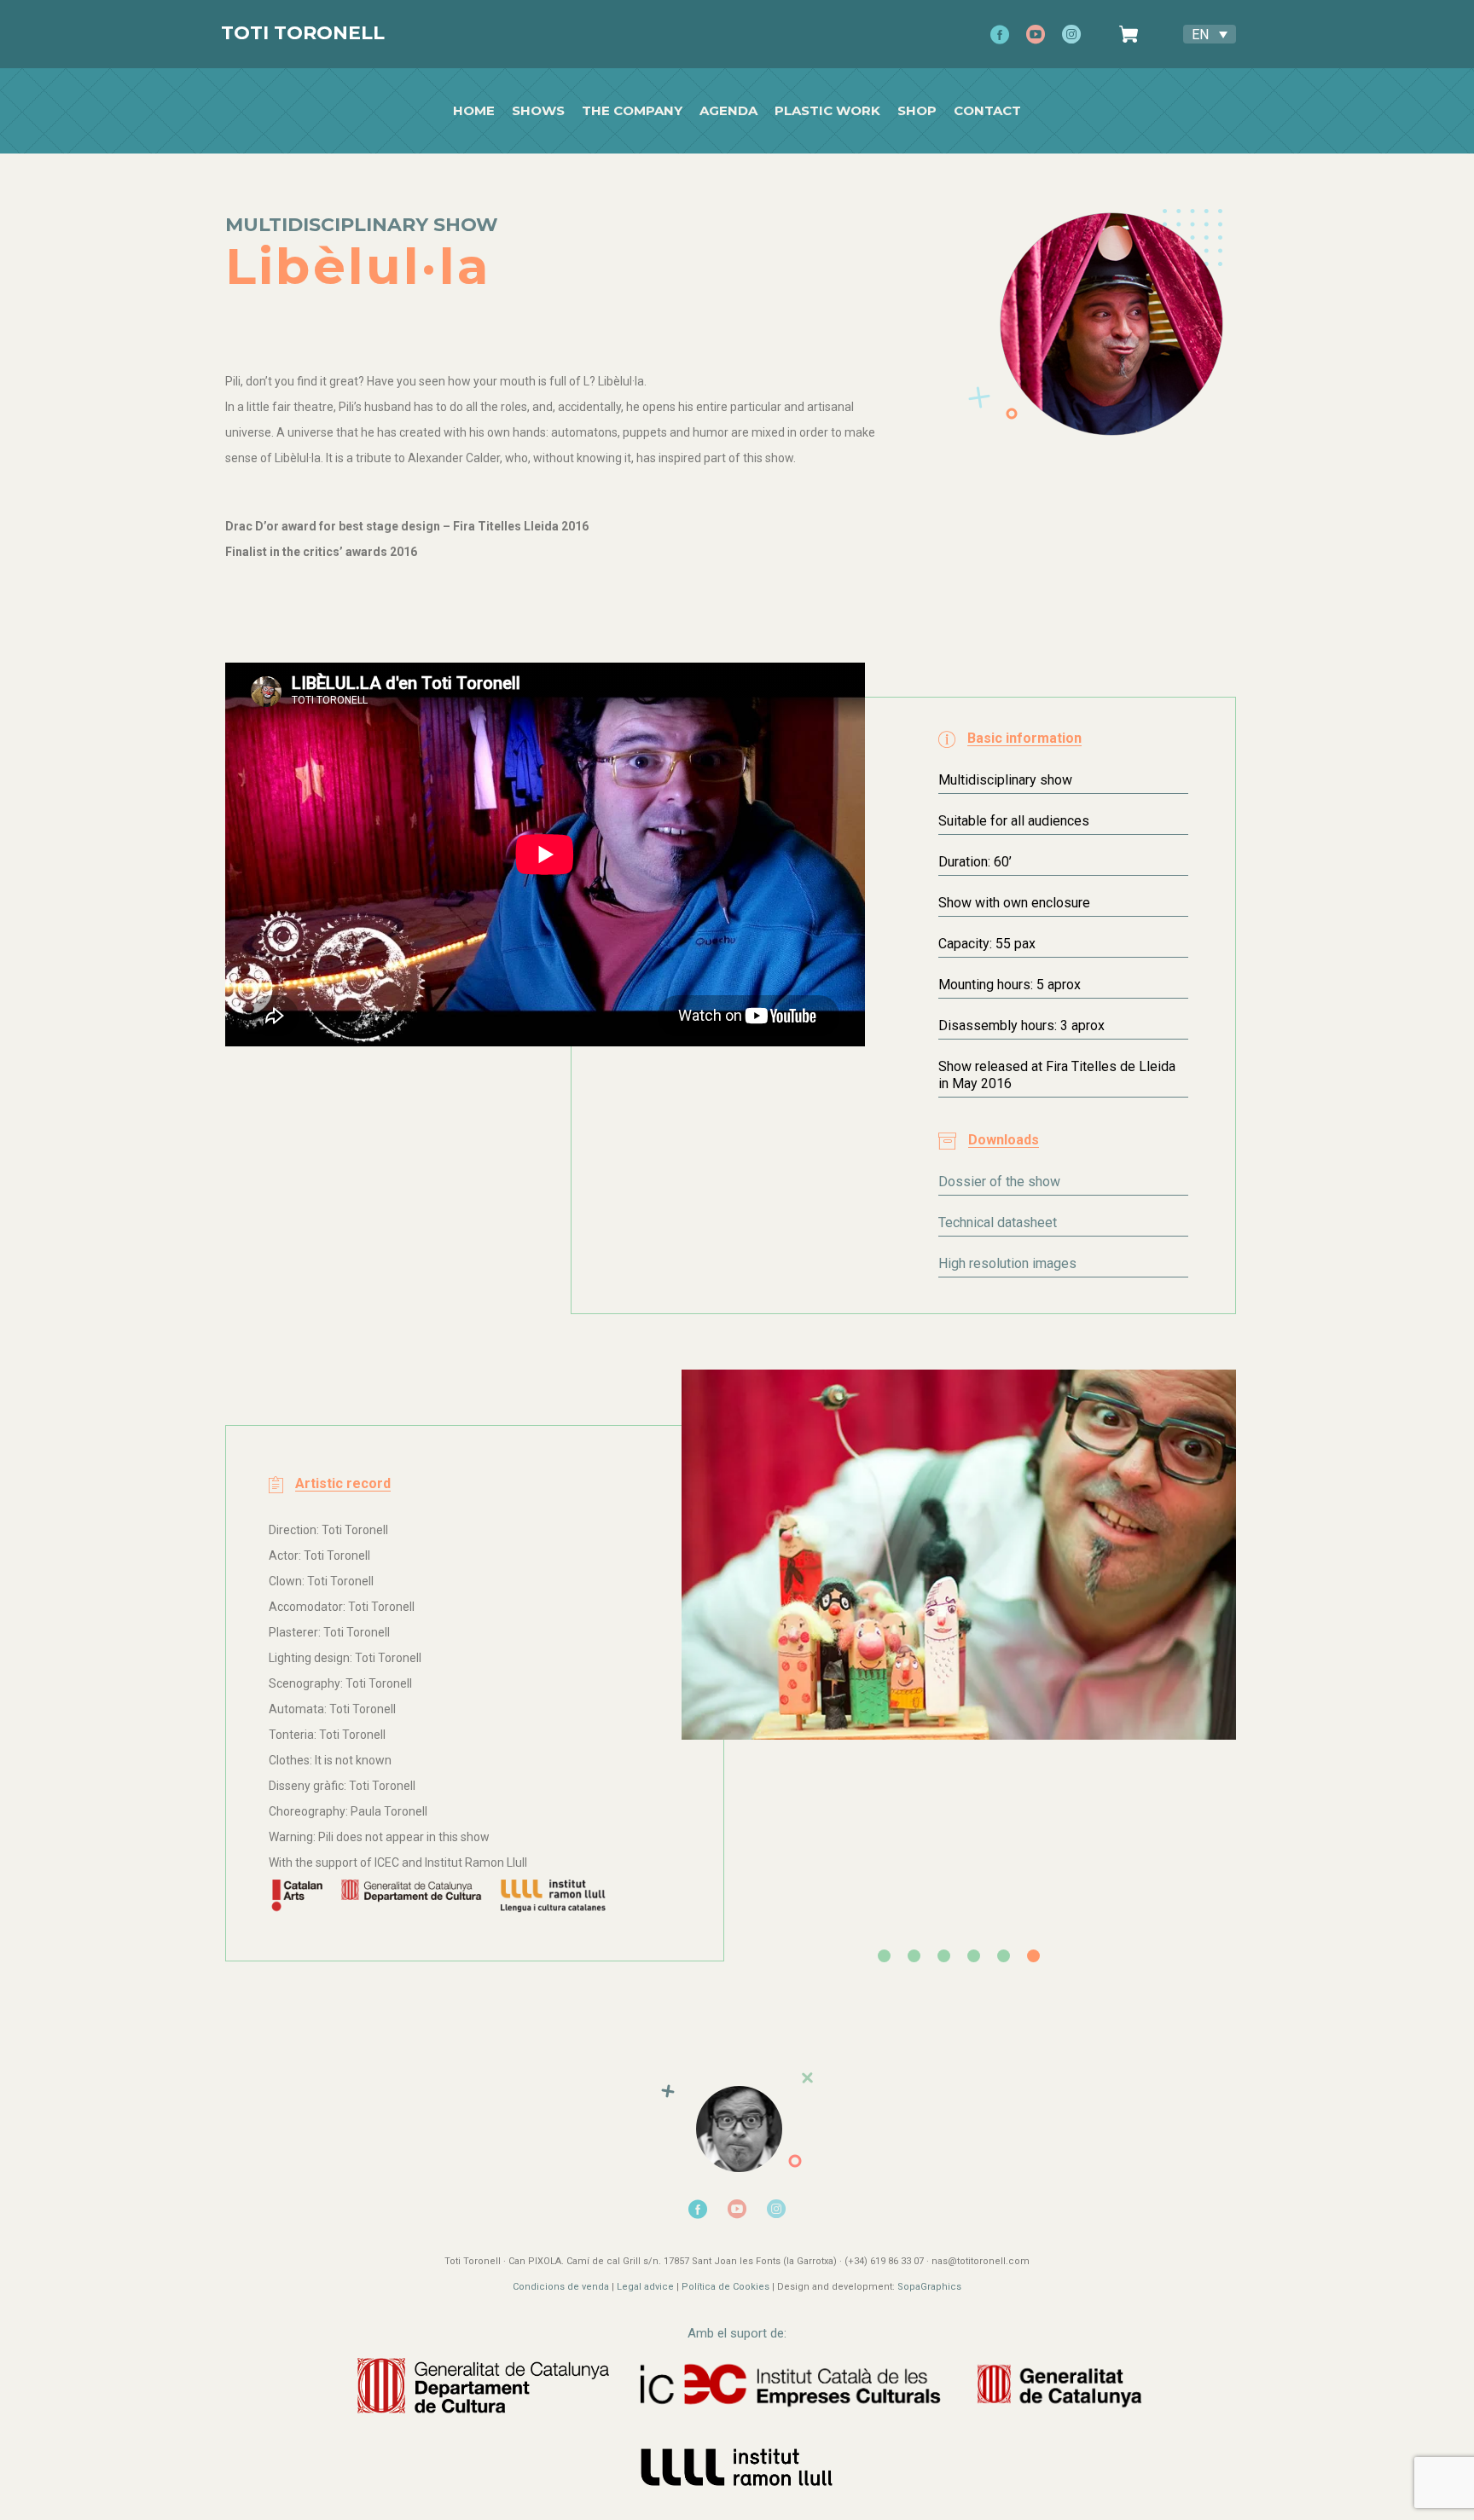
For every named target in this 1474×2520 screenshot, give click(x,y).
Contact (987, 111)
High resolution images (1007, 1263)
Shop (917, 111)
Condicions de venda (561, 2287)
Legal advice (645, 2287)
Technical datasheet (998, 1222)
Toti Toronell (303, 33)
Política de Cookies (725, 2287)
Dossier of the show (999, 1182)
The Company (632, 111)
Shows (538, 111)
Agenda (728, 111)
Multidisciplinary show (362, 225)
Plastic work (827, 111)
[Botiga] (1134, 34)
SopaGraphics (929, 2287)
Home (474, 111)
